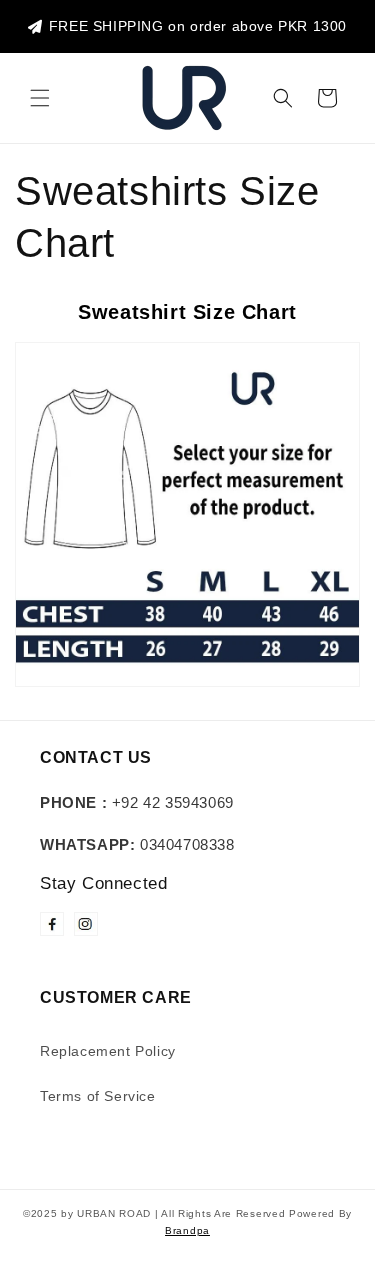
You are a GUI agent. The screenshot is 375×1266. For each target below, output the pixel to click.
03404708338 (137, 844)
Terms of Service (98, 1096)
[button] (40, 98)
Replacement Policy (108, 1051)
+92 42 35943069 (137, 802)
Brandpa (187, 1230)
